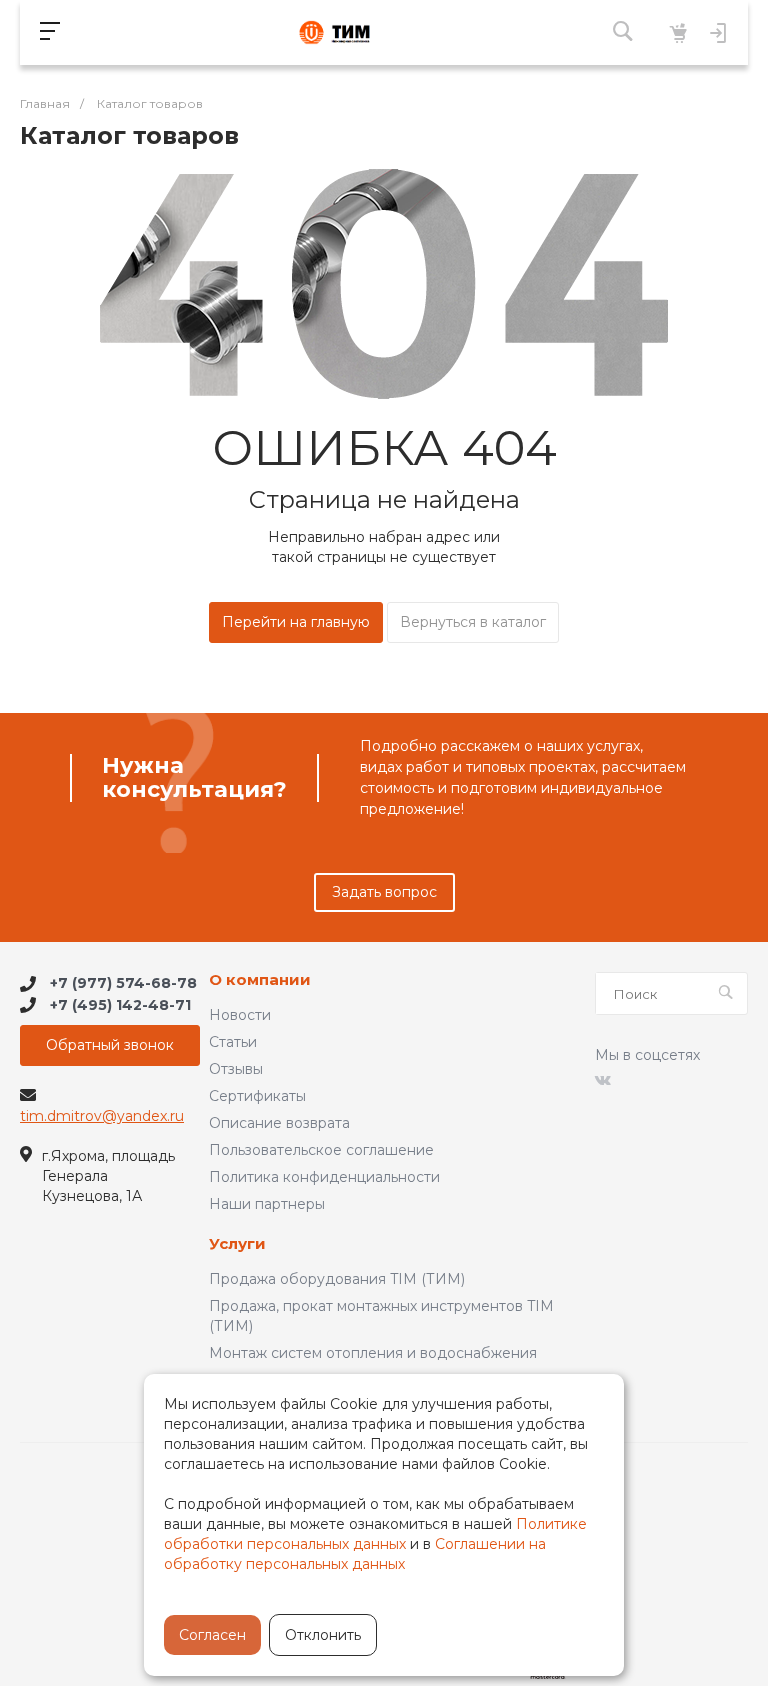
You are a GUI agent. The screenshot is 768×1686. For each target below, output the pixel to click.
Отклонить (323, 1635)
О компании (260, 980)
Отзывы (236, 1069)
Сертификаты (257, 1096)
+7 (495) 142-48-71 (120, 1005)
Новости (240, 1015)
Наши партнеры (267, 1204)
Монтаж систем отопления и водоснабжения (373, 1353)
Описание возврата (279, 1123)
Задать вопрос (384, 892)
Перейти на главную (296, 622)
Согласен (212, 1635)
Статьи (233, 1042)
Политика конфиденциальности (324, 1177)
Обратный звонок (110, 1045)
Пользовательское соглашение (321, 1150)
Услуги (237, 1244)
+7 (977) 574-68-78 (123, 984)
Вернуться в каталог (473, 622)
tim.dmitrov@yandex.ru (102, 1116)
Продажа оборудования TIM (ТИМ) (337, 1279)
